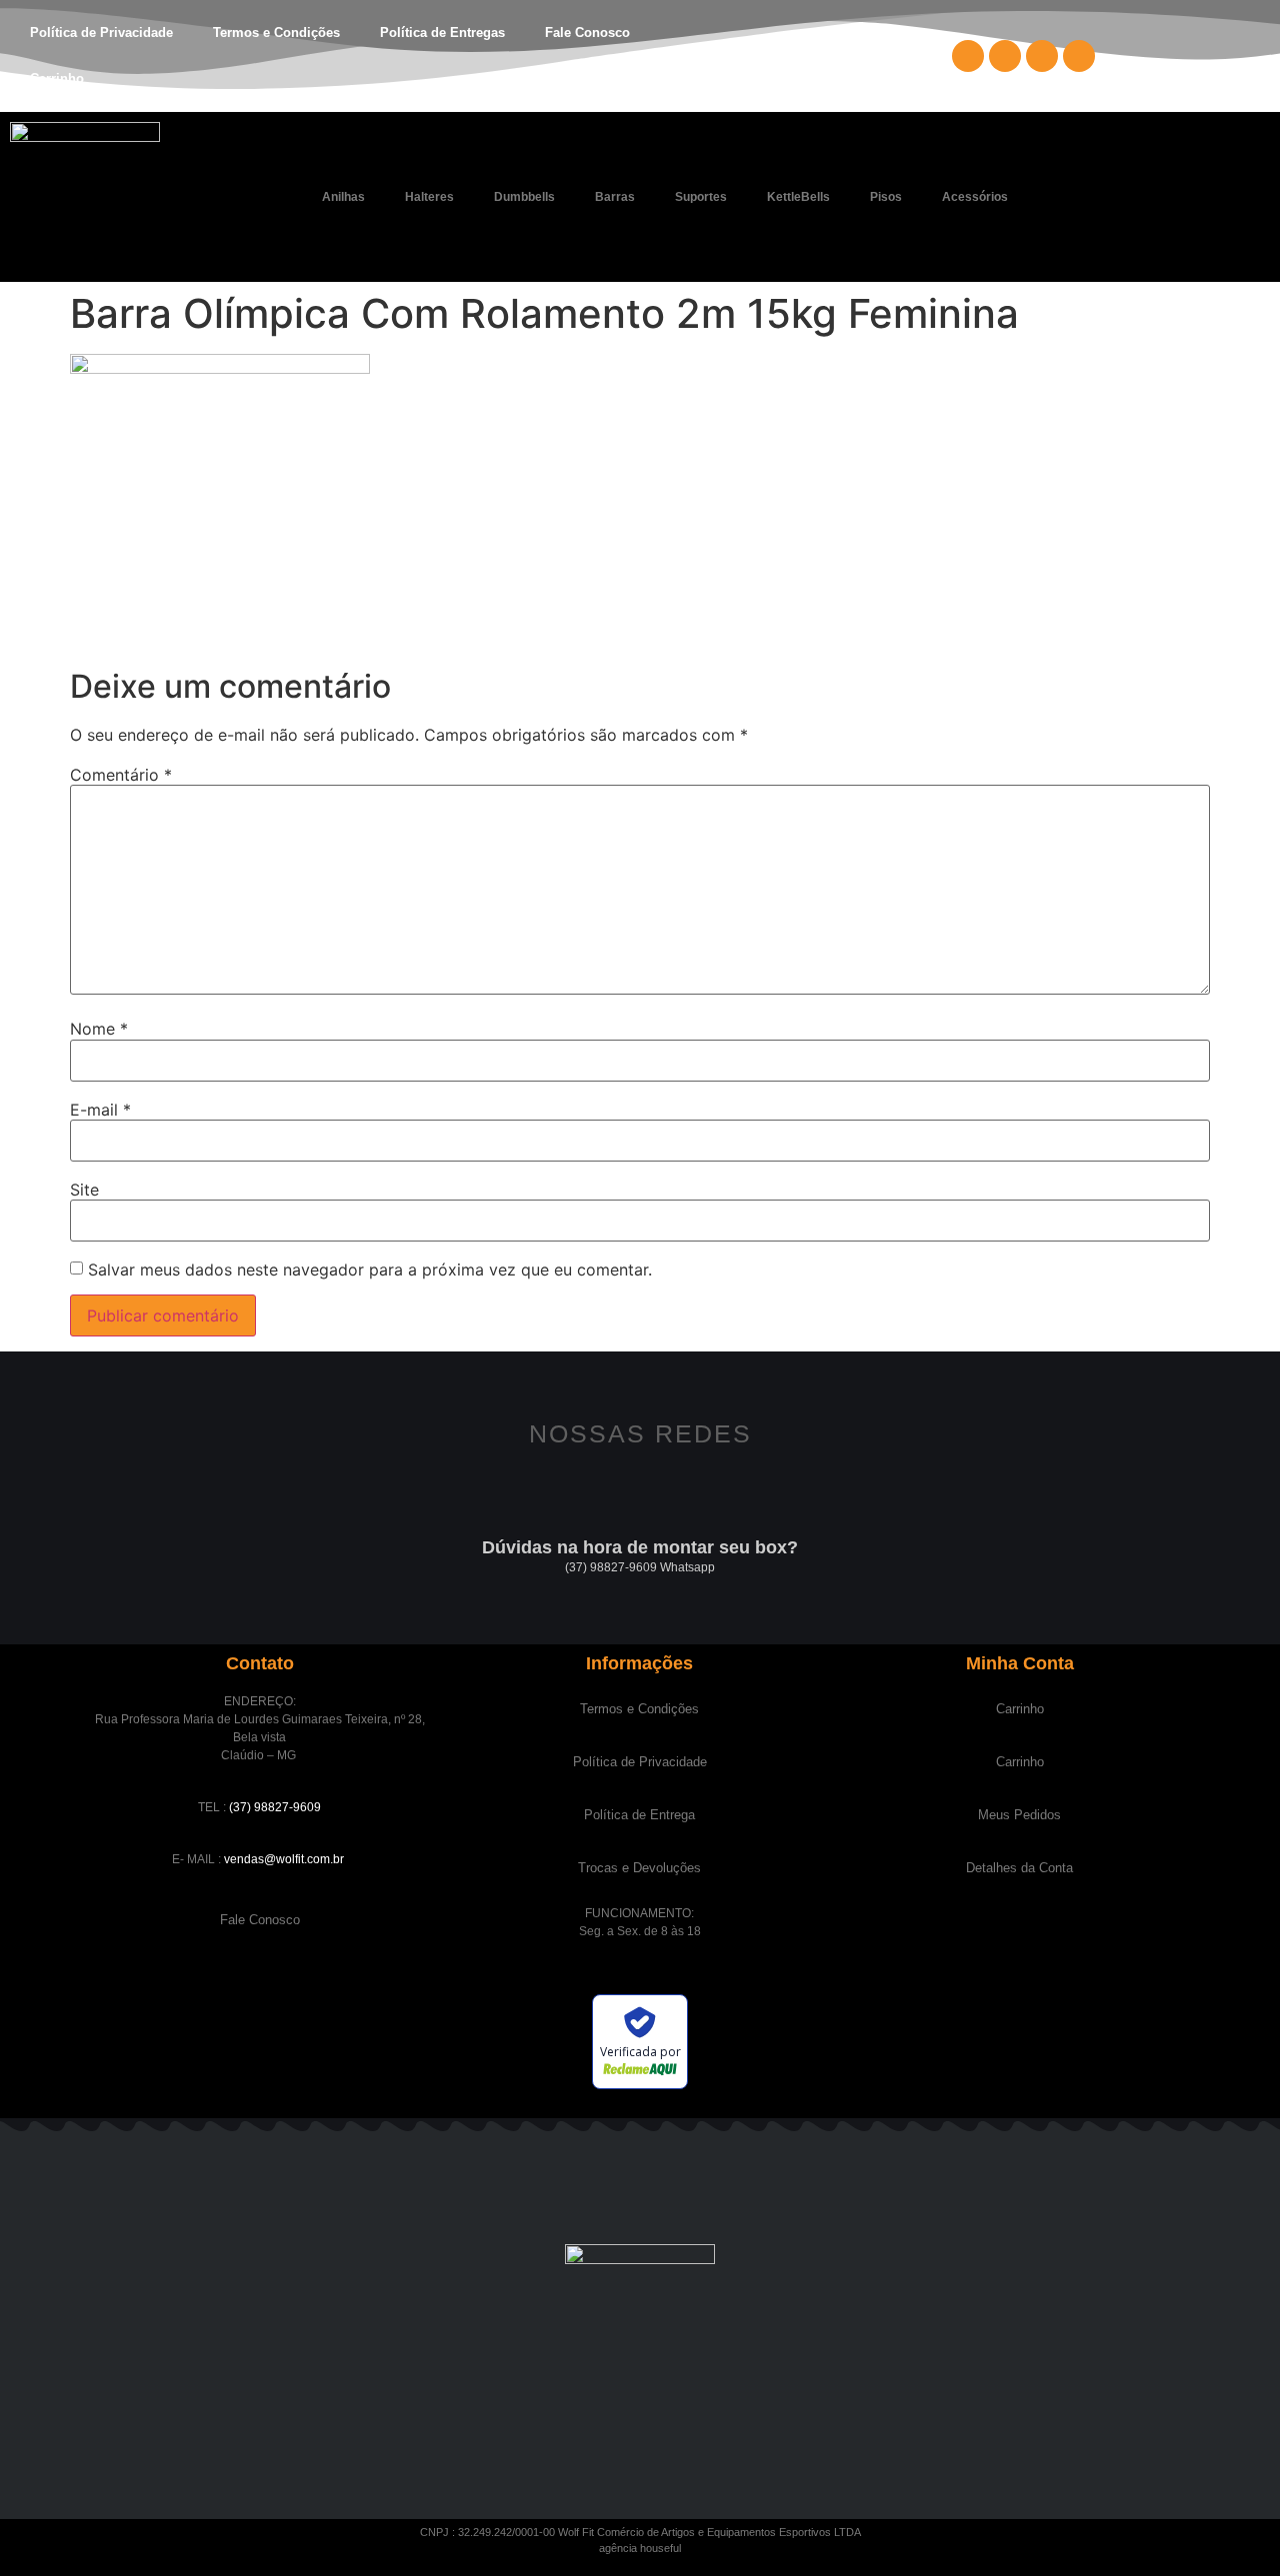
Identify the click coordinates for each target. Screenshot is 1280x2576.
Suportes (701, 197)
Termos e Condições (276, 32)
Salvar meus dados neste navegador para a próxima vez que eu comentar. (370, 1270)
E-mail (100, 1110)
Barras (615, 197)
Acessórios (975, 197)
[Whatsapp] (1079, 56)
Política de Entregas (442, 32)
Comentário (121, 775)
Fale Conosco (587, 32)
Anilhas (343, 197)
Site (84, 1190)
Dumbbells (524, 197)
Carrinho (57, 78)
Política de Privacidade (101, 32)
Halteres (429, 197)
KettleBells (798, 197)
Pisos (886, 197)
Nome (99, 1029)
